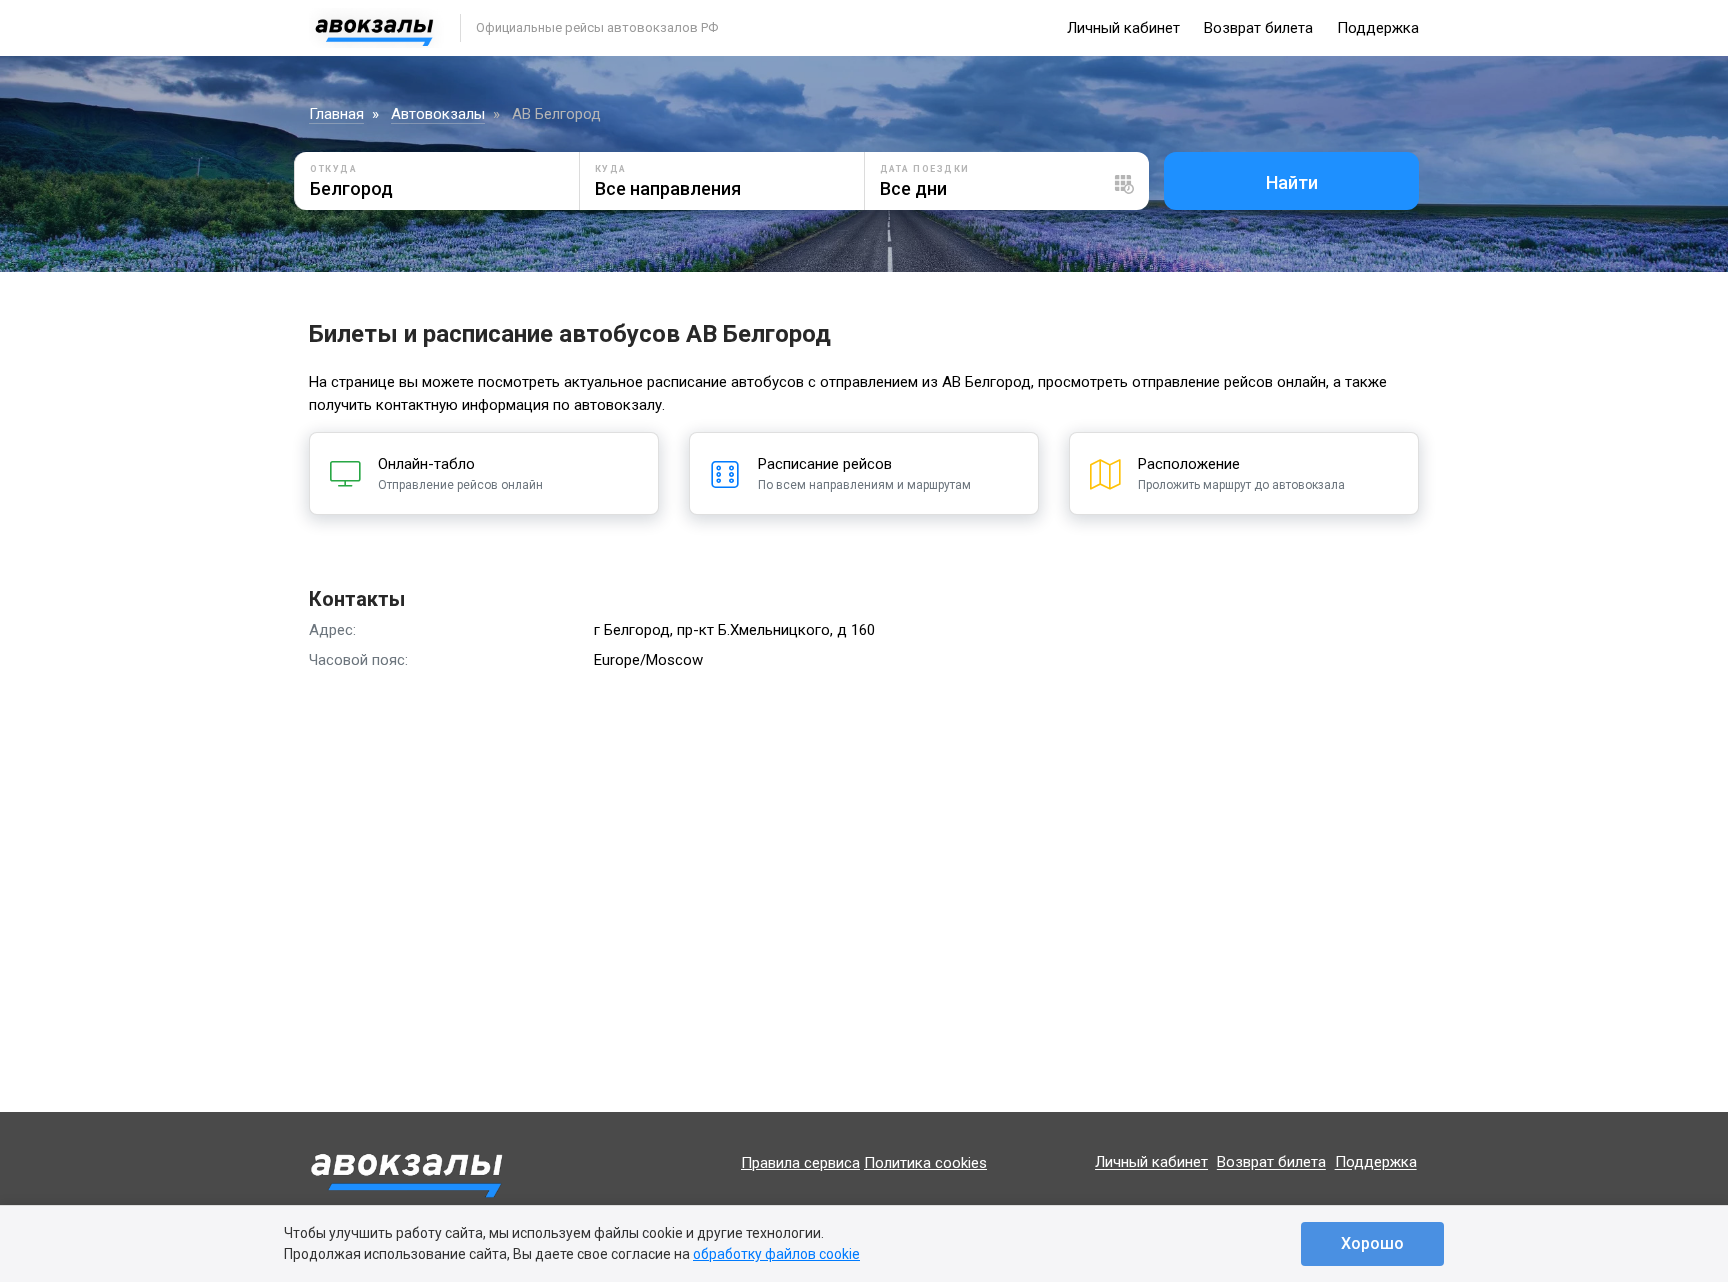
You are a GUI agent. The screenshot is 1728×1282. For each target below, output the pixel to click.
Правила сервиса (800, 1163)
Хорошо (1372, 1243)
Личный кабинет (1123, 28)
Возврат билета (1258, 28)
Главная (336, 114)
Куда (611, 169)
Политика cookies (925, 1163)
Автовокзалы (438, 114)
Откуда (333, 169)
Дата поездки (925, 169)
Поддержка (1378, 28)
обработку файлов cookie (776, 1254)
